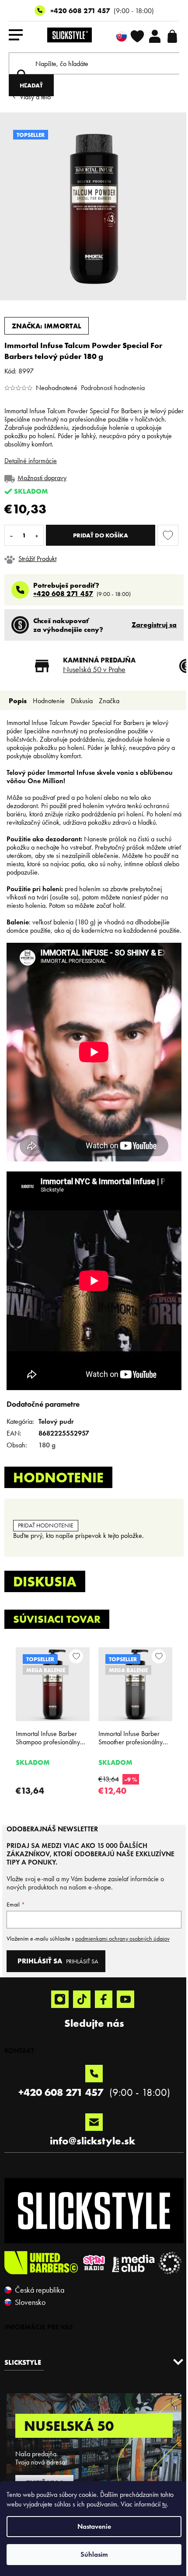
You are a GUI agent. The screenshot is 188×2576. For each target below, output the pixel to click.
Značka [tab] (109, 701)
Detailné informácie (31, 461)
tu (164, 2504)
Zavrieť (65, 559)
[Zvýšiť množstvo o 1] (37, 535)
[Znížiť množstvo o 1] (11, 535)
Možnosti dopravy (42, 478)
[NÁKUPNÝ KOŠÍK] (172, 36)
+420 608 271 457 (80, 10)
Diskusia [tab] (82, 701)
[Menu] (16, 36)
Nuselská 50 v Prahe (94, 669)
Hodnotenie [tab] (49, 701)
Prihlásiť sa (82, 1961)
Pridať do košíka (101, 535)
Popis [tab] (18, 701)
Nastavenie (94, 2526)
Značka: (47, 326)
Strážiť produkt (37, 559)
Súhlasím (94, 2554)
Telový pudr (56, 1421)
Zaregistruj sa (154, 624)
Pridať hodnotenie (46, 1525)
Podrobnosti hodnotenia (113, 388)
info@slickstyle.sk (92, 2141)
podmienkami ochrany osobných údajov (122, 1939)
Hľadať (31, 85)
